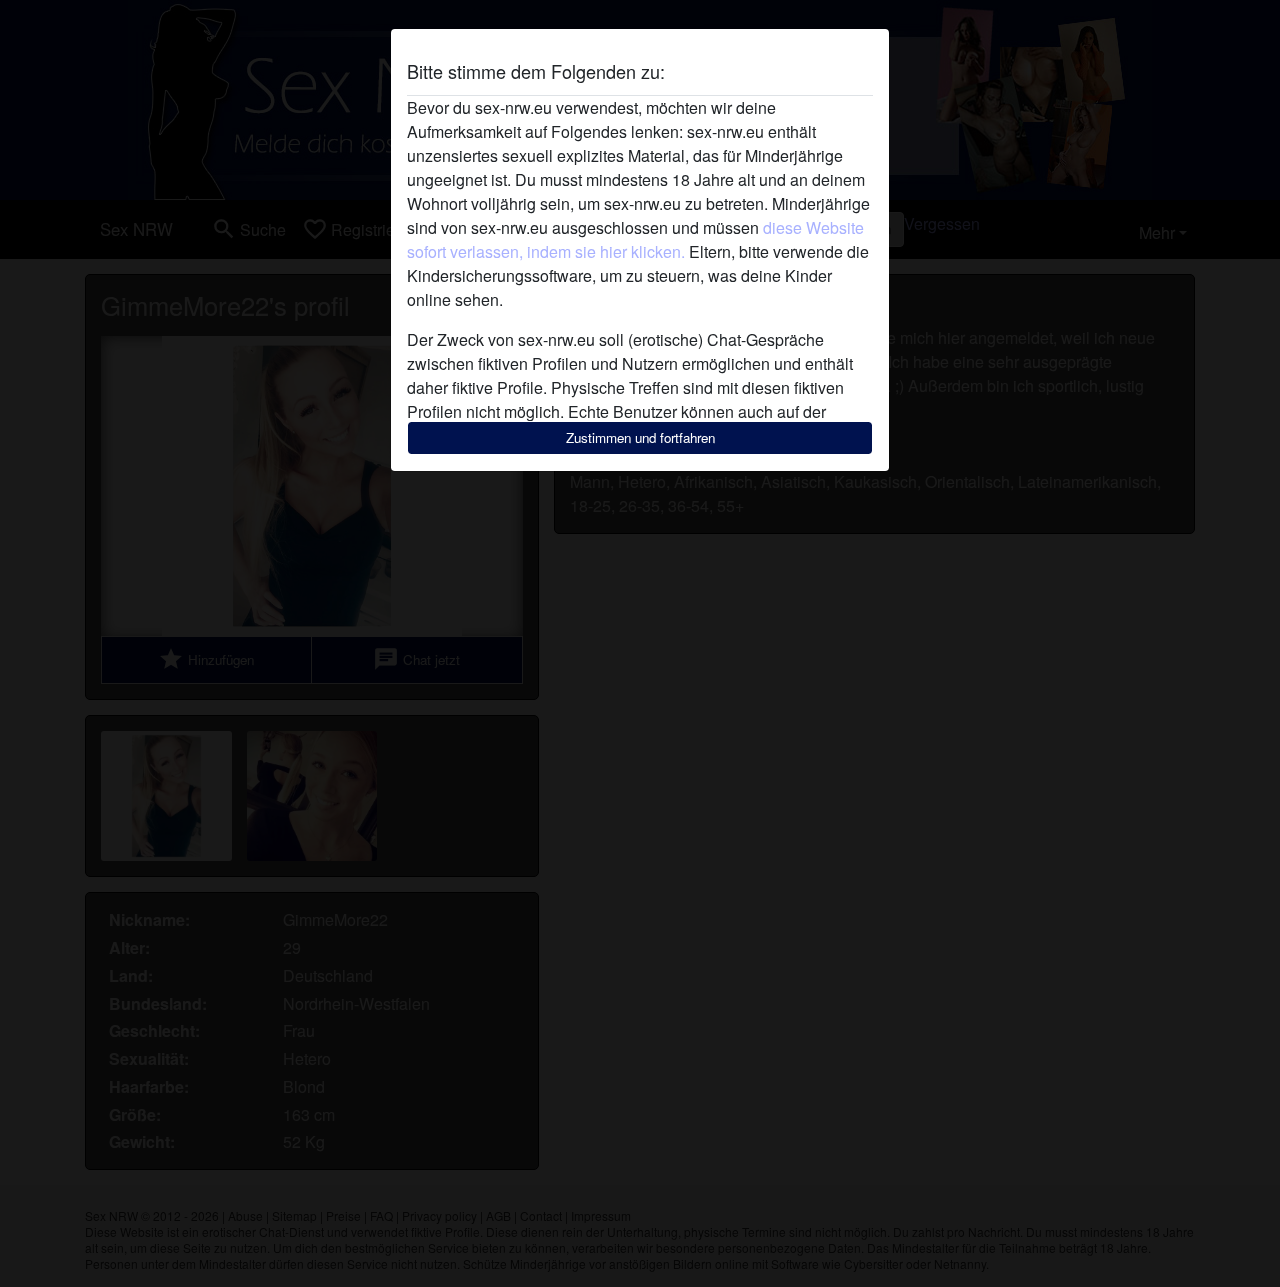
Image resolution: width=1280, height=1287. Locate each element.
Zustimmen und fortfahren (640, 437)
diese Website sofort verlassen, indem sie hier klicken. (635, 239)
